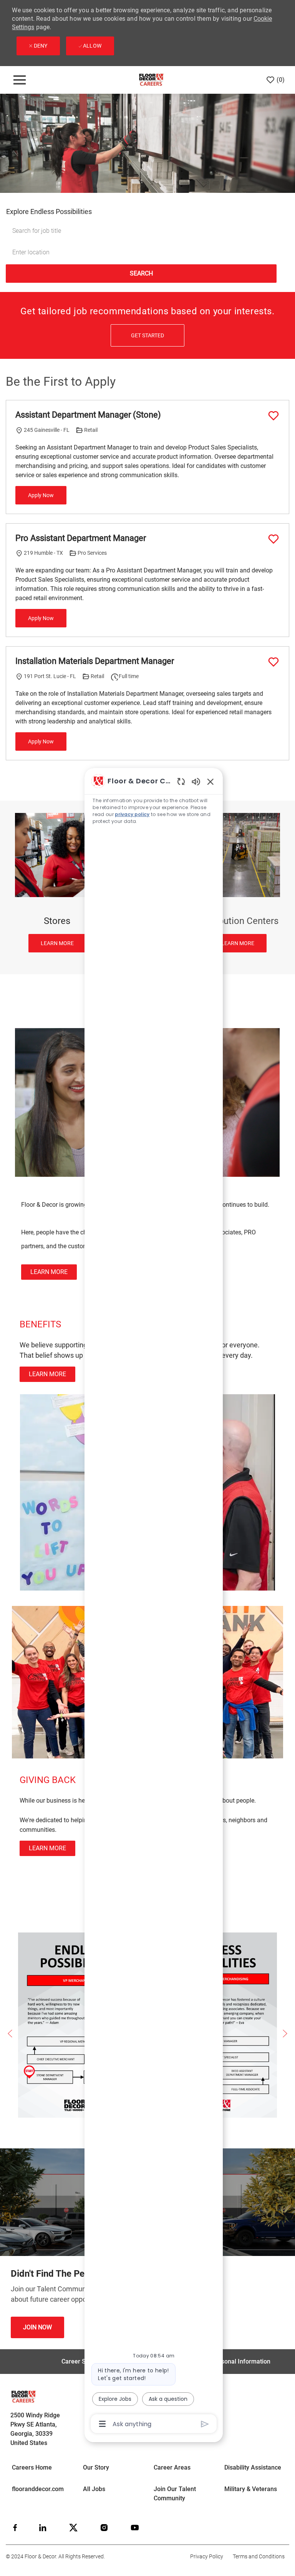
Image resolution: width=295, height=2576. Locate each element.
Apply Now (41, 495)
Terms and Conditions (259, 2556)
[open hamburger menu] (20, 80)
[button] (141, 274)
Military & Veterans (251, 2489)
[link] (49, 1272)
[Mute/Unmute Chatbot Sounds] (196, 781)
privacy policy (132, 814)
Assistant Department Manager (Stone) (88, 415)
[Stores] (57, 883)
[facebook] (15, 2528)
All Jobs (94, 2489)
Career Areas (172, 2467)
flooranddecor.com (38, 2489)
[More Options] (102, 2424)
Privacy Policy (207, 2556)
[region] (154, 1602)
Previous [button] (10, 2034)
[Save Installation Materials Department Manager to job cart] (273, 662)
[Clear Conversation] (181, 781)
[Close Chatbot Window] (210, 781)
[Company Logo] (151, 80)
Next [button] (285, 2034)
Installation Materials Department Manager (95, 661)
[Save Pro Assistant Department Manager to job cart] (273, 539)
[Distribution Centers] (238, 883)
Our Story (96, 2467)
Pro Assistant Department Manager (81, 538)
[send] (205, 2424)
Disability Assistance (253, 2467)
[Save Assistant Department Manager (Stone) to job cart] (273, 416)
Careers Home (32, 2467)
